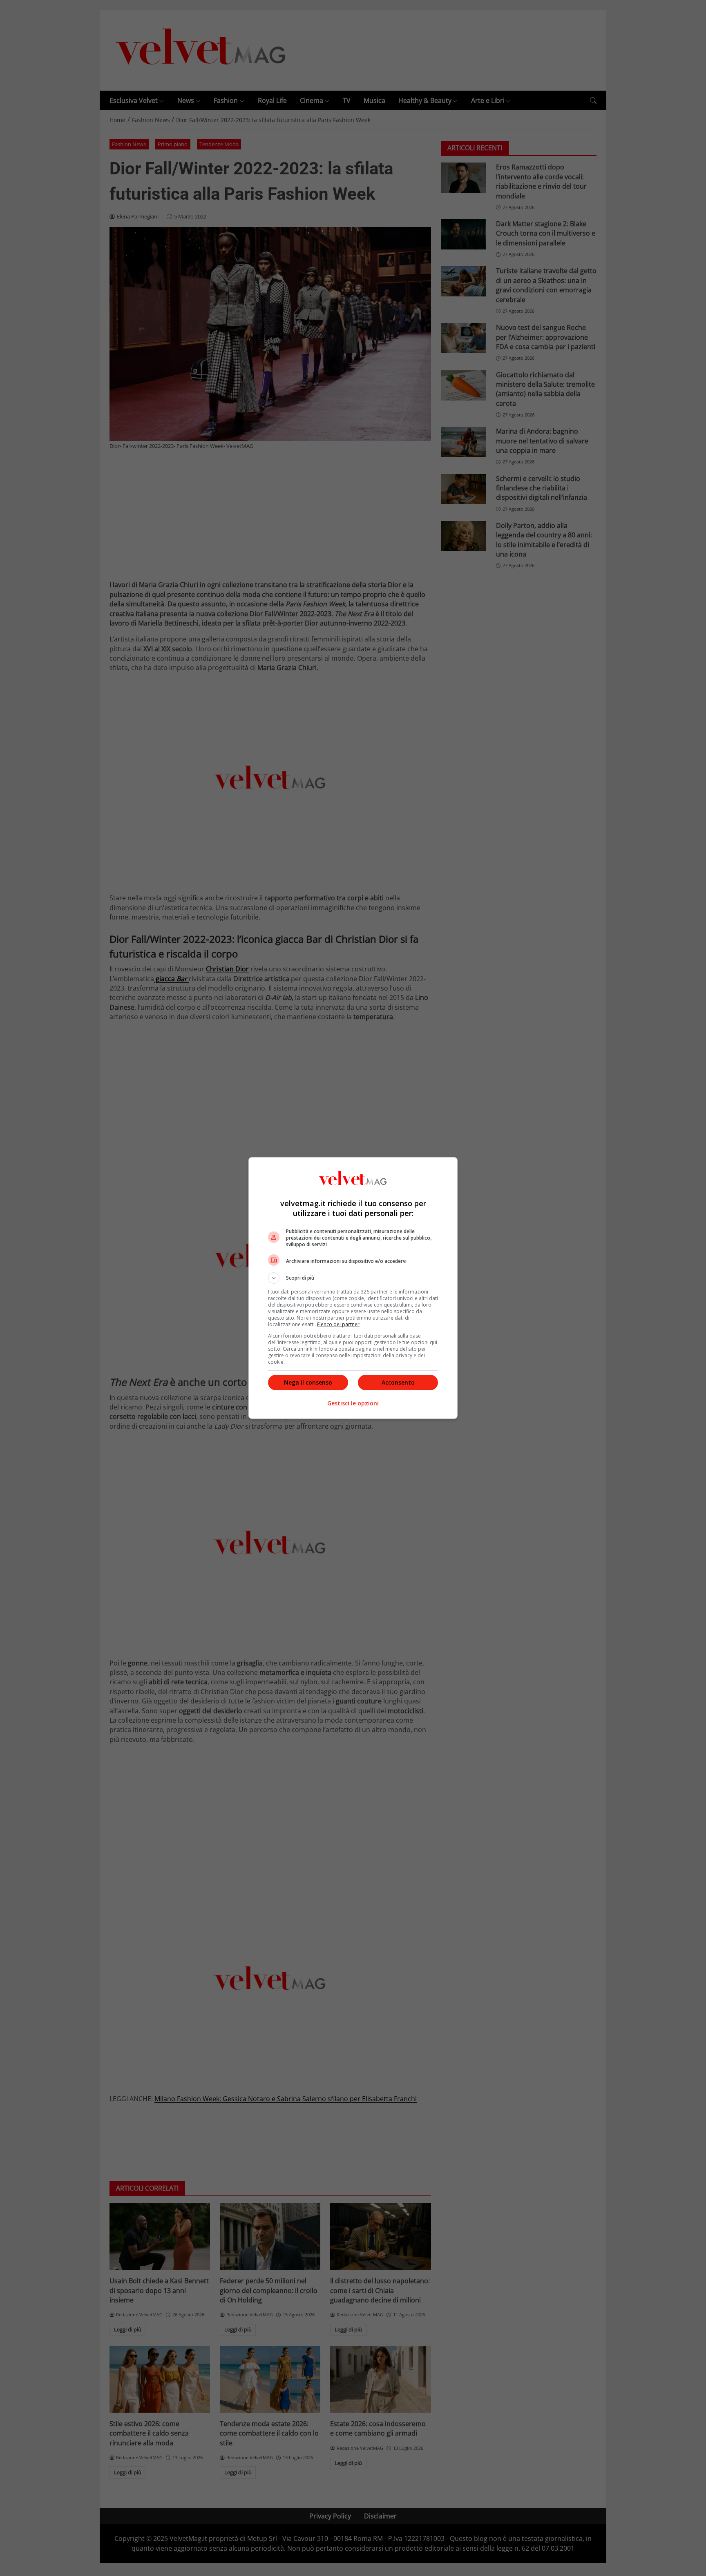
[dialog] (353, 1288)
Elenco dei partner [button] (338, 1324)
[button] (353, 1278)
